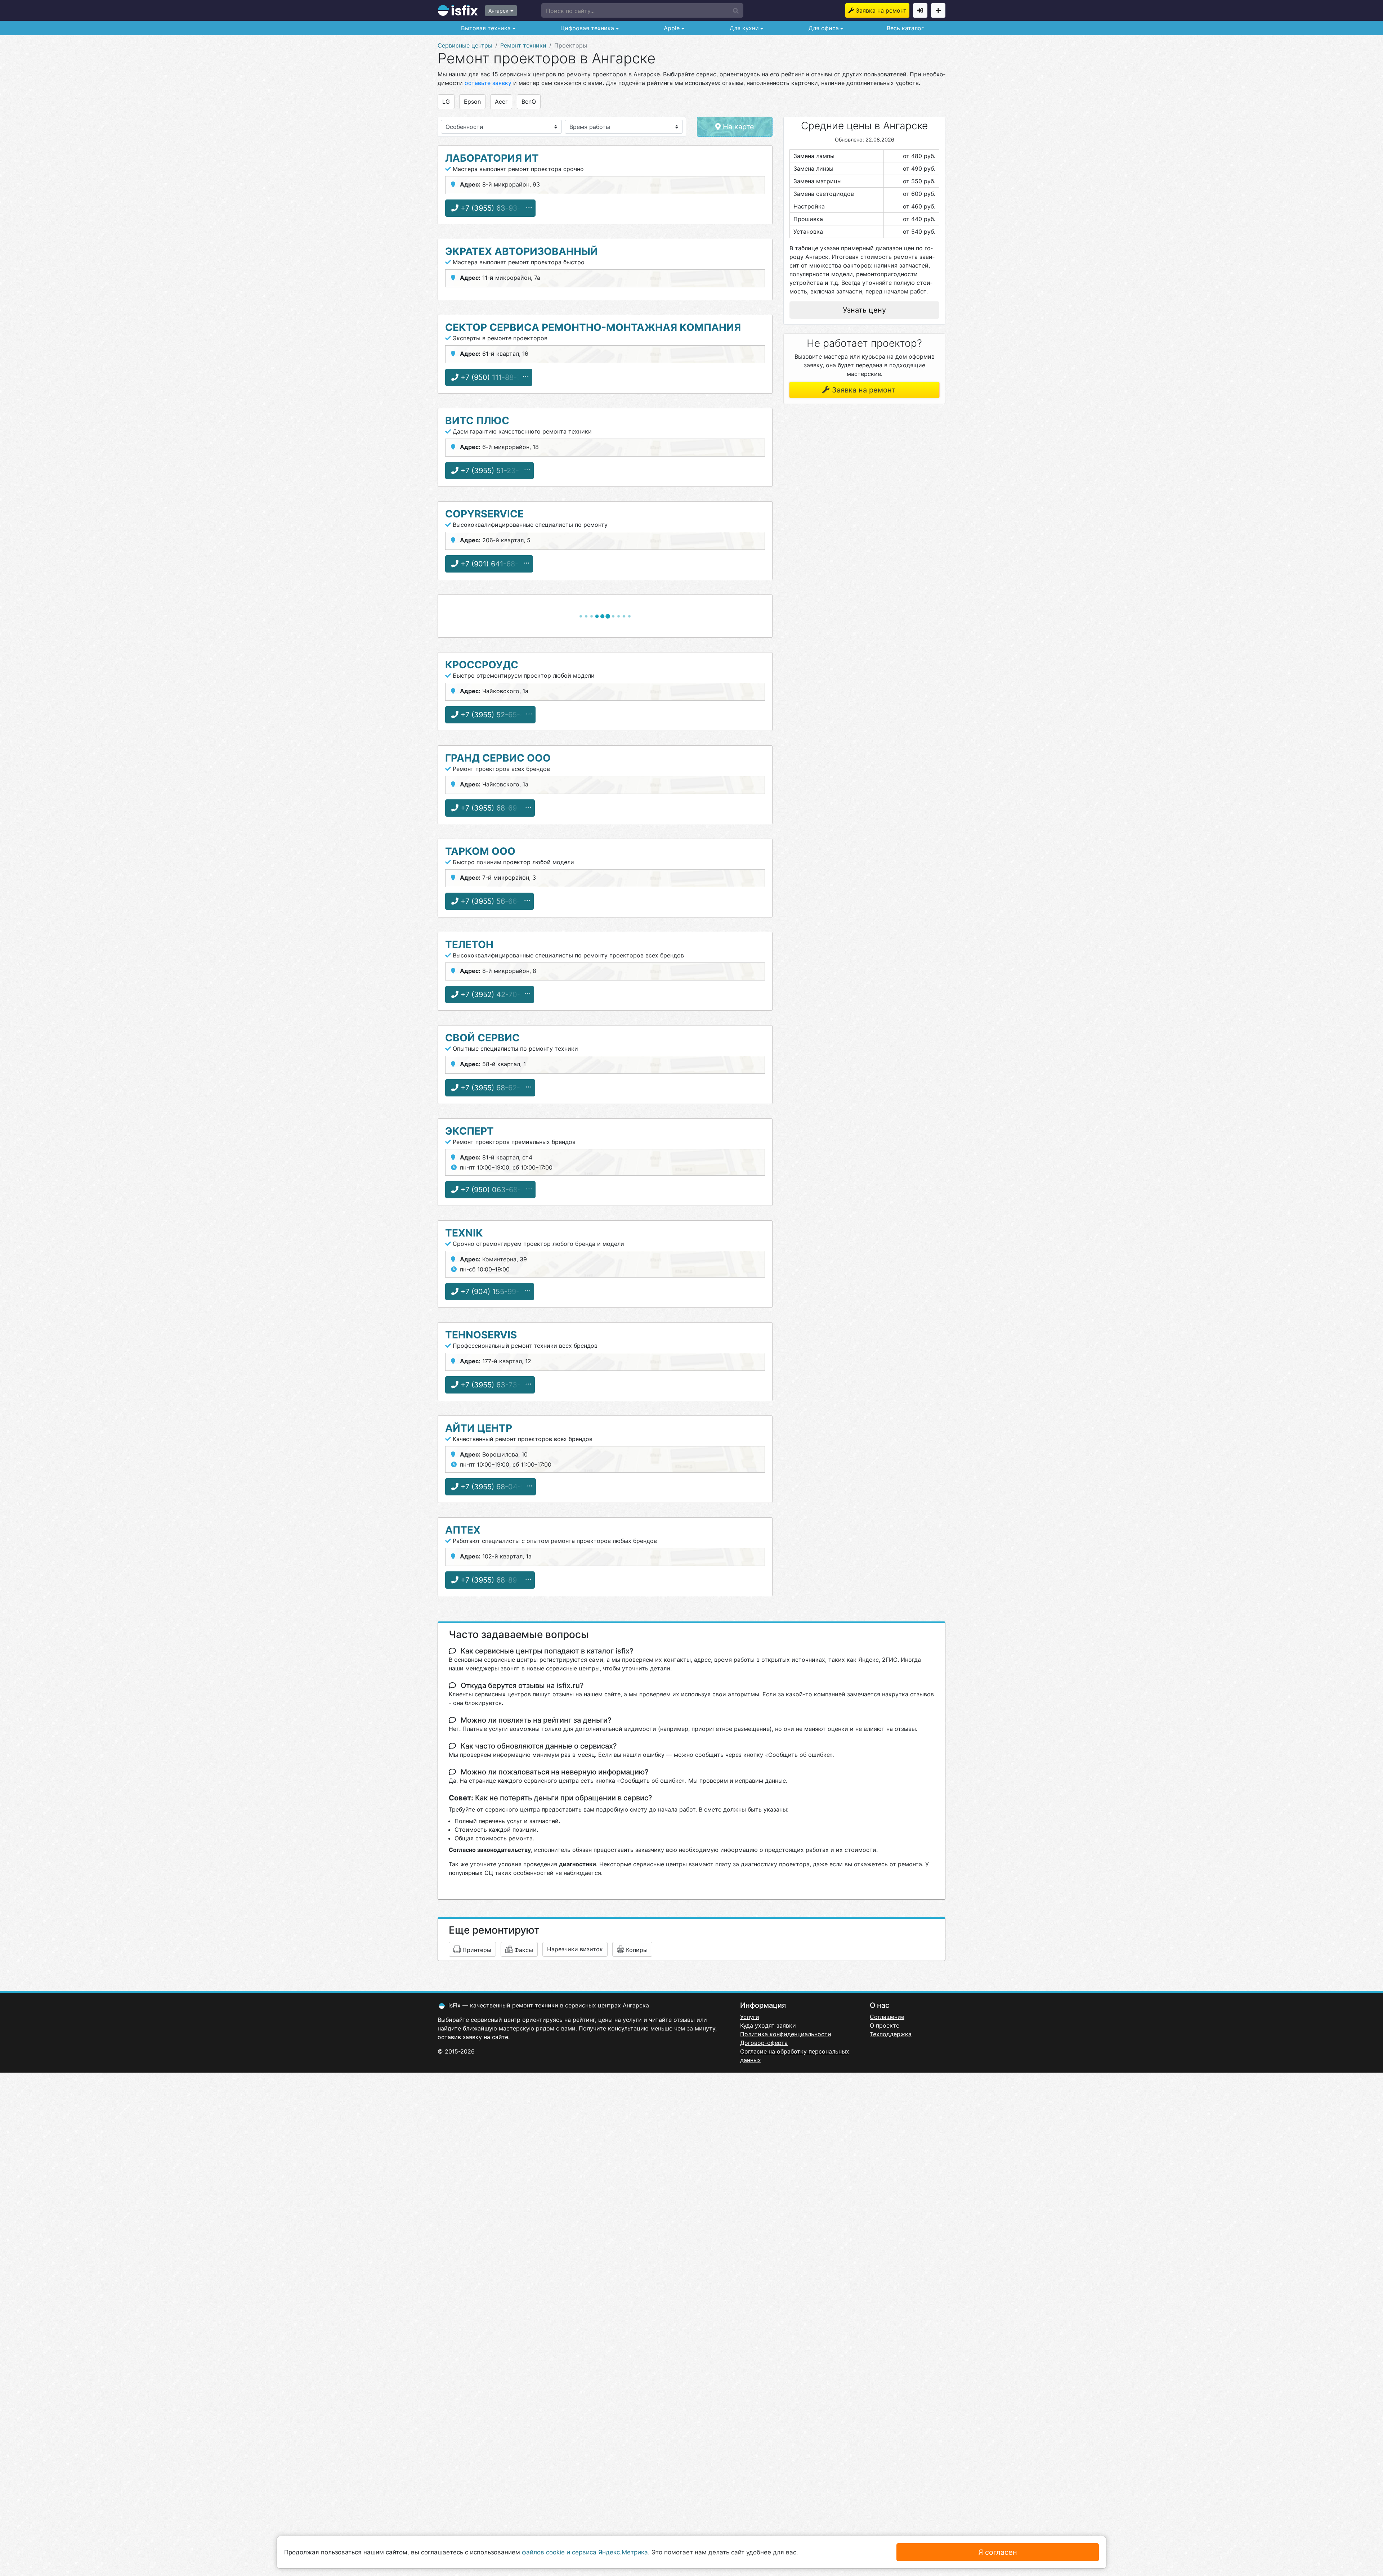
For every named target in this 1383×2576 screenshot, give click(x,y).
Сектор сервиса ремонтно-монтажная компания (593, 327)
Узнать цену (864, 310)
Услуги (750, 2017)
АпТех (463, 1530)
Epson (472, 102)
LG (446, 102)
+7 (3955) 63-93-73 (494, 208)
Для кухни (743, 28)
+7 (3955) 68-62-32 (494, 1088)
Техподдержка (891, 2034)
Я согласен (998, 2552)
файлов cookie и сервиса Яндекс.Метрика (585, 2552)
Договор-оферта (764, 2043)
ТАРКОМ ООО (480, 851)
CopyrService (484, 514)
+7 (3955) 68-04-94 (494, 1487)
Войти (920, 10)
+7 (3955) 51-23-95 (493, 471)
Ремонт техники (523, 45)
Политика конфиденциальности (786, 2034)
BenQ (529, 102)
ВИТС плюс (477, 421)
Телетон (469, 944)
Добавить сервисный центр (938, 10)
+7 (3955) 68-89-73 (494, 1580)
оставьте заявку (488, 83)
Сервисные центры (465, 45)
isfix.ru (458, 10)
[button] (642, 10)
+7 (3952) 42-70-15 (493, 995)
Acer (501, 102)
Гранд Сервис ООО (498, 758)
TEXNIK (464, 1233)
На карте (737, 127)
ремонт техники (535, 2005)
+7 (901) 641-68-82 (493, 564)
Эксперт (469, 1131)
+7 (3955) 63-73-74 (494, 1385)
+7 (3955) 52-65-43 (494, 715)
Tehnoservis (481, 1335)
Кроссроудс (482, 665)
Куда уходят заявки (768, 2025)
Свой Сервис (482, 1038)
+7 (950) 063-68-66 (494, 1190)
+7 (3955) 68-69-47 (494, 808)
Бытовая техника (485, 28)
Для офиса (823, 28)
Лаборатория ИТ (492, 158)
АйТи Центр (479, 1428)
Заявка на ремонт (881, 10)
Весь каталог (905, 28)
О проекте (885, 2025)
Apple (671, 28)
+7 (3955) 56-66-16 (493, 901)
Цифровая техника (586, 28)
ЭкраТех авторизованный (522, 251)
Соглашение (887, 2017)
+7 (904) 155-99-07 (493, 1292)
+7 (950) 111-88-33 (492, 377)
